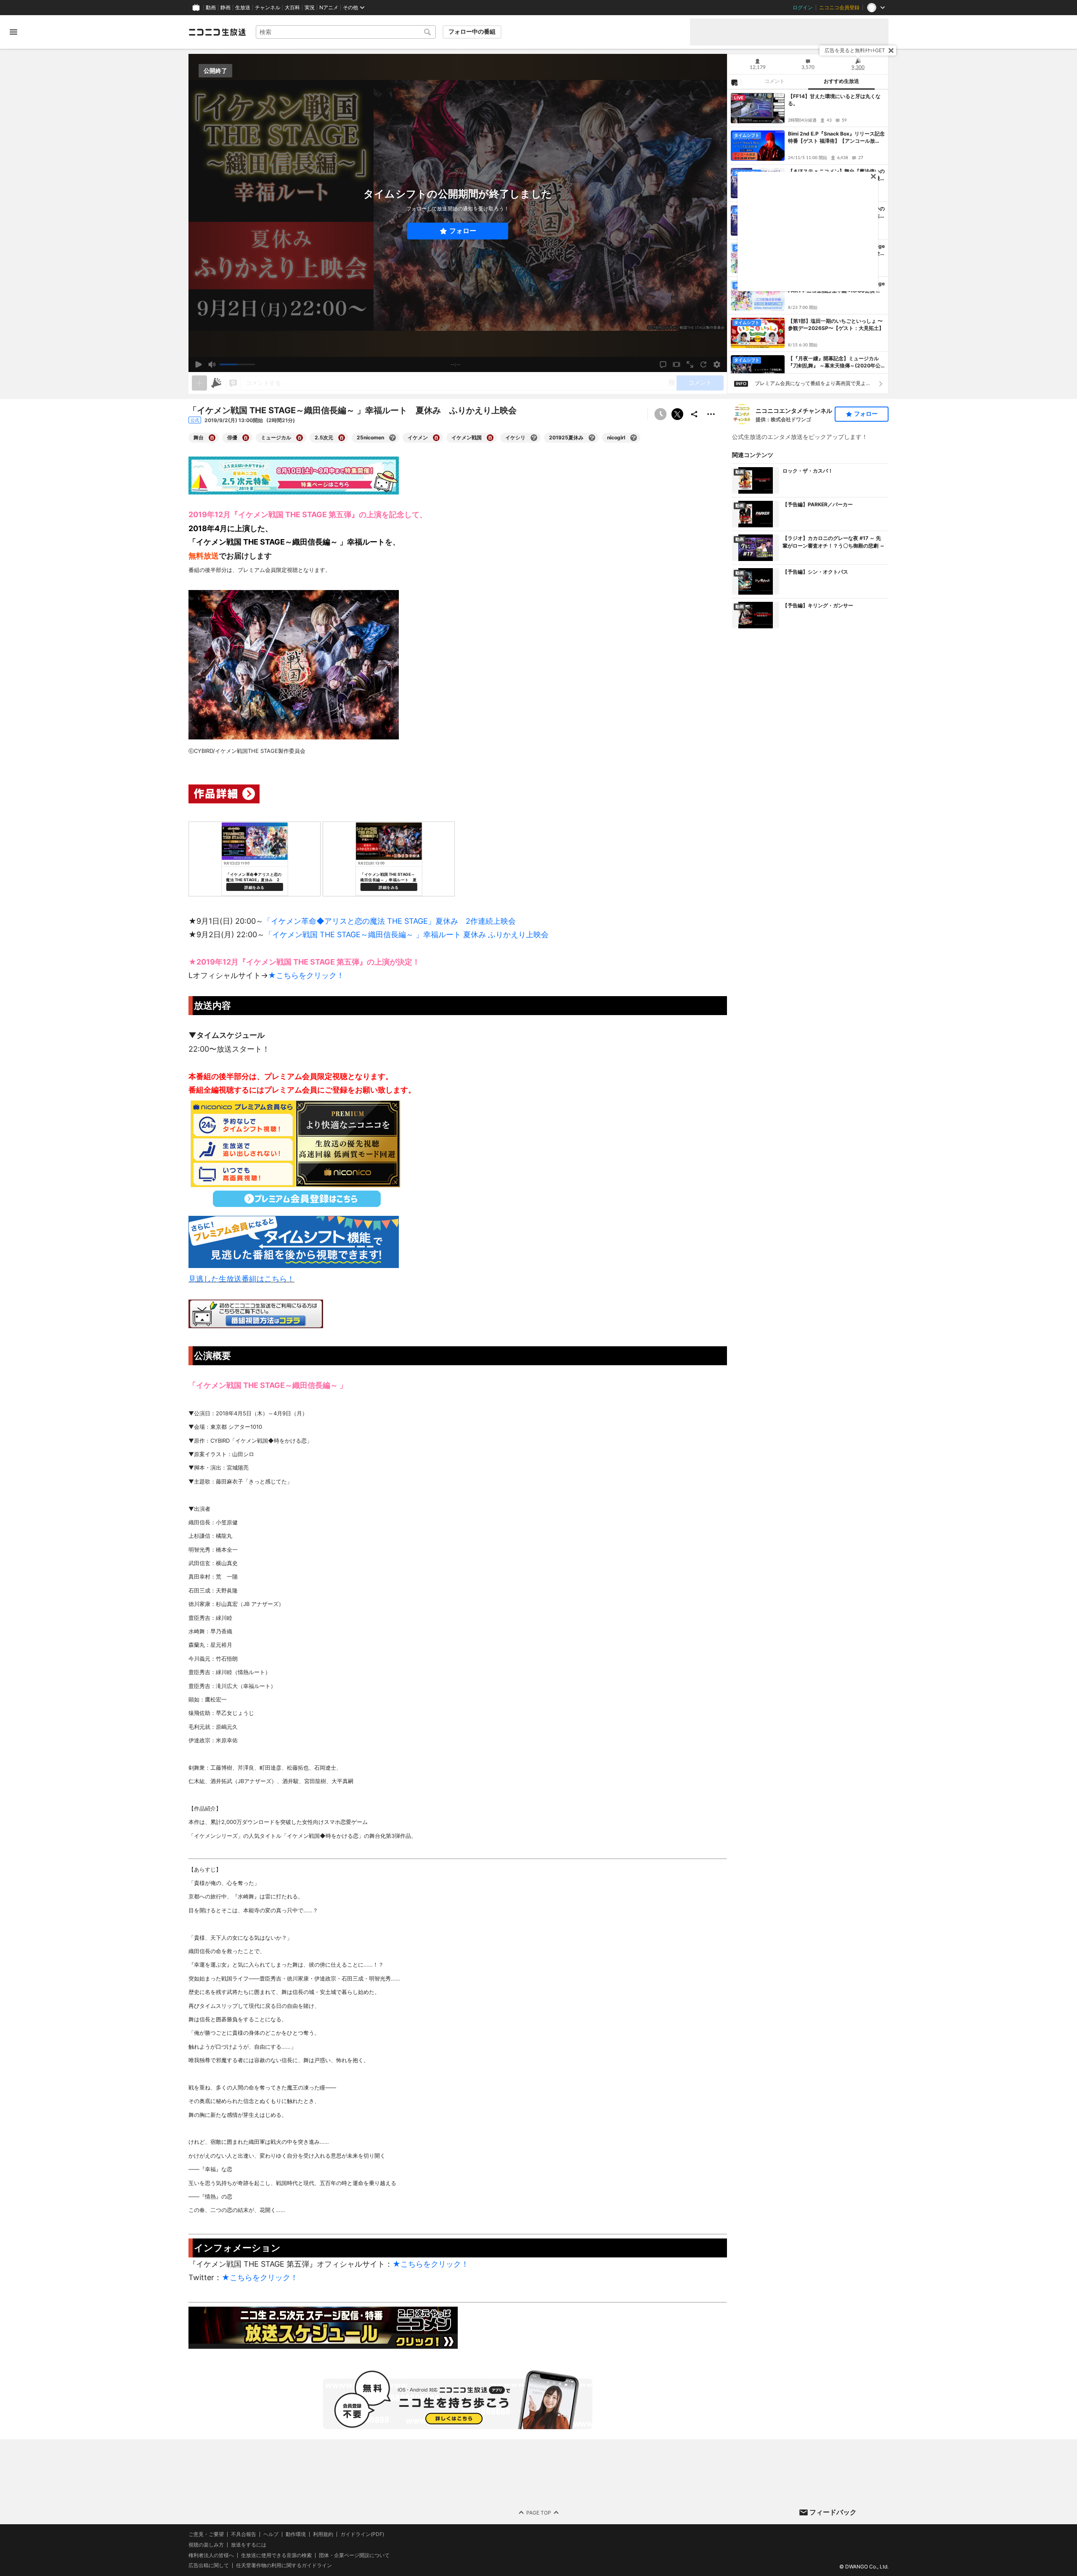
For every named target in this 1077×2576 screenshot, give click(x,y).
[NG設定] (734, 82)
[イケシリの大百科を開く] (534, 438)
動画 (211, 8)
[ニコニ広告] (216, 383)
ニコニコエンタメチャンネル (794, 411)
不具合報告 (244, 2534)
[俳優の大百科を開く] (246, 438)
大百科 (292, 8)
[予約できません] (661, 414)
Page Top (539, 2513)
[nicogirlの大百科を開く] (634, 438)
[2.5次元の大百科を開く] (342, 438)
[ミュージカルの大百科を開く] (300, 438)
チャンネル (268, 8)
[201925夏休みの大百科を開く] (592, 438)
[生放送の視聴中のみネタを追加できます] (199, 383)
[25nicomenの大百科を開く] (393, 438)
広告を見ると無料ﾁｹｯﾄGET (855, 50)
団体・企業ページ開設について (354, 2555)
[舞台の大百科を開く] (212, 438)
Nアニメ (329, 8)
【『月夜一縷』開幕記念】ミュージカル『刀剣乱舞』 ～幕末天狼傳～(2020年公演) (834, 362)
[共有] (694, 414)
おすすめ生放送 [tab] (841, 81)
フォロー (463, 231)
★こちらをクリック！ (306, 975)
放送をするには (249, 2545)
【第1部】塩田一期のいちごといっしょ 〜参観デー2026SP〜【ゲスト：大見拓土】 (836, 324)
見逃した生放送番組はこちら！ (241, 1279)
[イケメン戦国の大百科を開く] (490, 438)
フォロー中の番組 (472, 32)
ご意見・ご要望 (206, 2534)
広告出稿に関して (209, 2565)
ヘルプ (271, 2534)
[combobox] (346, 32)
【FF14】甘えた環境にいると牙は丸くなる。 (834, 100)
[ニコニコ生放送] (217, 32)
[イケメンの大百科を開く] (436, 438)
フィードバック (833, 2512)
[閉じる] (891, 51)
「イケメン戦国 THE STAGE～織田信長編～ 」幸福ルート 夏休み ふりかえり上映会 (407, 934)
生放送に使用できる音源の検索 (276, 2555)
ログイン (803, 8)
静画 (225, 8)
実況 (310, 8)
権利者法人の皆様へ (211, 2555)
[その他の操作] (711, 414)
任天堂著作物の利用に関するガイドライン (284, 2565)
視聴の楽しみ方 (206, 2545)
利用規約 (323, 2534)
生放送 (243, 8)
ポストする (677, 414)
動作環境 (296, 2534)
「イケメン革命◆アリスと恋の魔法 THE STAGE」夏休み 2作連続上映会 (390, 921)
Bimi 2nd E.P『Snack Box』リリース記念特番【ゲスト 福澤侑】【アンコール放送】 (836, 138)
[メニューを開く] (13, 32)
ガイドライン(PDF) (362, 2534)
